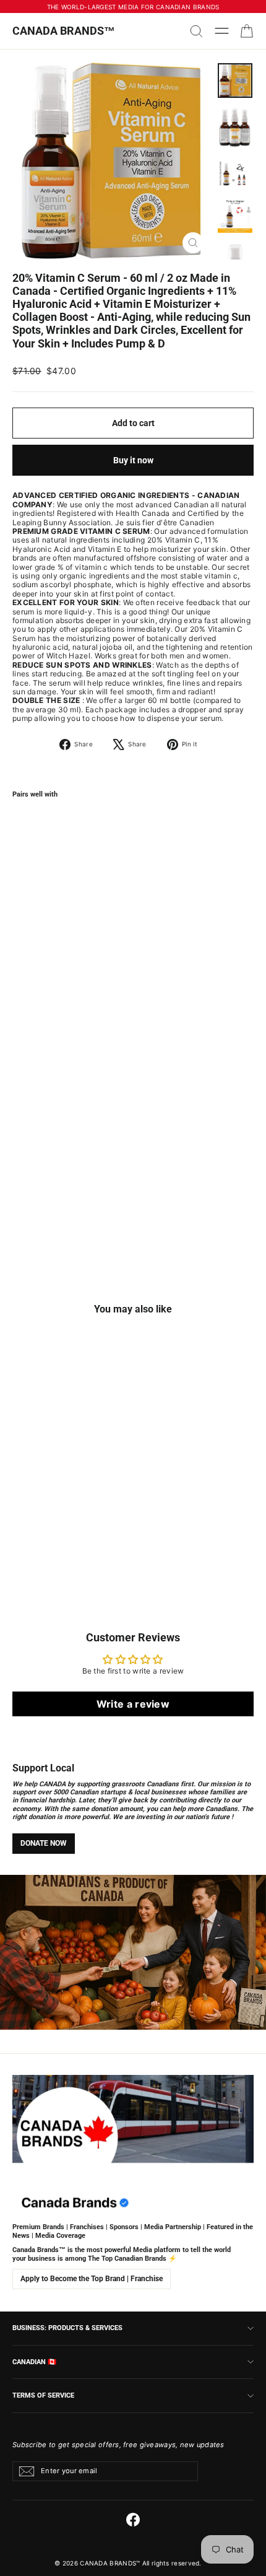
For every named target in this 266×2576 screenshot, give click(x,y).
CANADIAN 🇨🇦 (34, 2362)
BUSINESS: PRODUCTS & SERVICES (67, 2328)
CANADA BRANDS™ (64, 31)
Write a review (133, 1704)
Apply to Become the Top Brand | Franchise (92, 2279)
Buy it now (133, 460)
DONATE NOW (44, 1843)
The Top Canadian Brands (127, 2259)
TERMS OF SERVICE (43, 2395)
